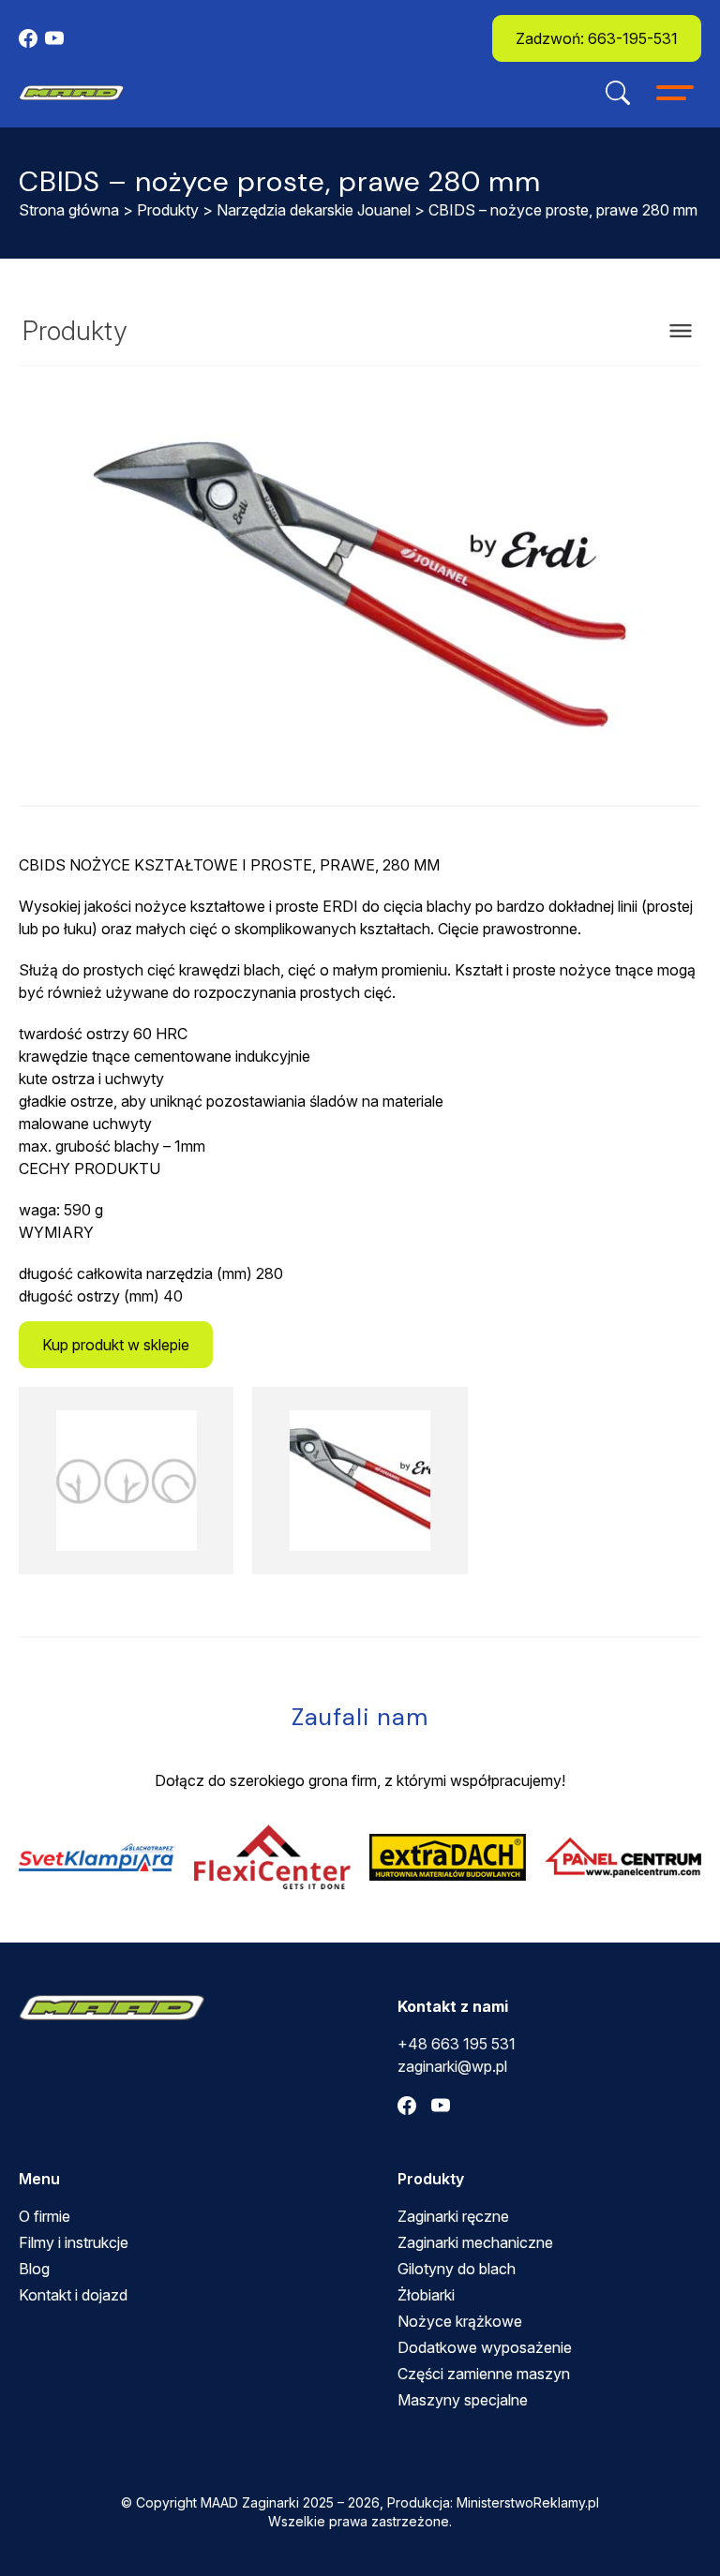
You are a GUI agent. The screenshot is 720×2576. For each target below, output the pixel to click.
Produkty (168, 210)
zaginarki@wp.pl (452, 2066)
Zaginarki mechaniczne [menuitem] (475, 2242)
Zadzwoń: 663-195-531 (597, 38)
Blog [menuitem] (34, 2269)
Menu (39, 2179)
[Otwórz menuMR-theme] (675, 93)
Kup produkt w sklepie (116, 1345)
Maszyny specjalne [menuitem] (463, 2400)
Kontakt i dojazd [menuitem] (73, 2295)
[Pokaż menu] (681, 331)
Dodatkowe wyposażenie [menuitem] (485, 2347)
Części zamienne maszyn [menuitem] (484, 2374)
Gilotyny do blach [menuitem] (457, 2269)
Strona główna (69, 210)
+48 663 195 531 (457, 2044)
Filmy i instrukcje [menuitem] (74, 2242)
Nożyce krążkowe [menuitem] (460, 2321)
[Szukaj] (618, 93)
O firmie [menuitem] (45, 2216)
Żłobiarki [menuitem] (426, 2295)
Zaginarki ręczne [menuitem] (453, 2216)
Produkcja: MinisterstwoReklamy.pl (493, 2502)
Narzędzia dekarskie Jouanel (314, 210)
